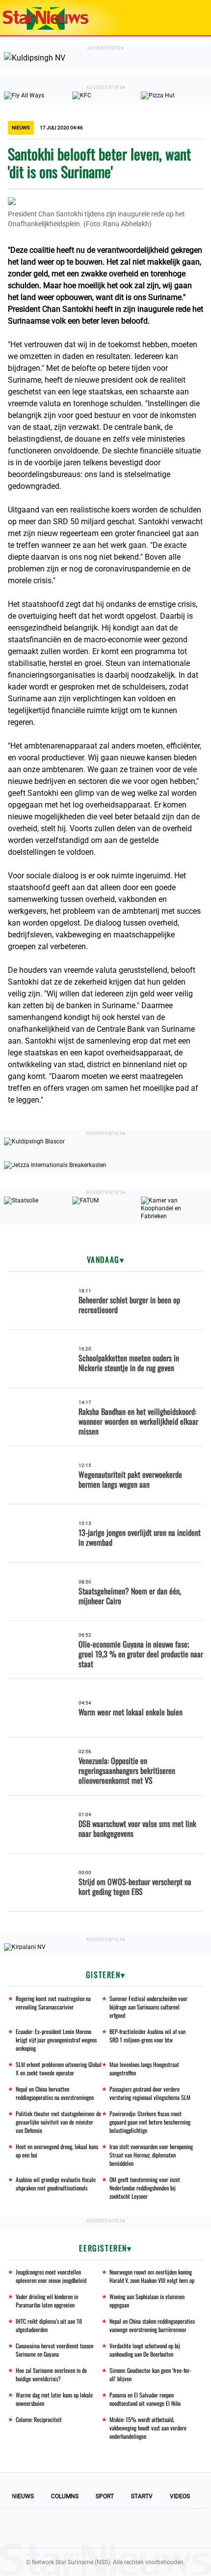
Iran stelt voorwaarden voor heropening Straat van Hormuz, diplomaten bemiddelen (151, 2155)
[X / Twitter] (105, 2528)
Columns (65, 2496)
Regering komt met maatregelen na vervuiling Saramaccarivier (53, 2003)
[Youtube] (72, 2528)
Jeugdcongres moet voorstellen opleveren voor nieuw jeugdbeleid (51, 2276)
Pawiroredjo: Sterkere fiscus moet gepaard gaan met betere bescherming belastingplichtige (150, 2122)
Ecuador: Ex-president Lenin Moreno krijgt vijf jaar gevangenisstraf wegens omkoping (56, 2040)
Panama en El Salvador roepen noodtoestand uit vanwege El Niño (145, 2399)
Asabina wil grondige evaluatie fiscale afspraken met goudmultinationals (56, 2184)
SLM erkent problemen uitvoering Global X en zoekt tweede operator (59, 2068)
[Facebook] (39, 2528)
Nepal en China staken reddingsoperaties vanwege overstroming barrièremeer (152, 2325)
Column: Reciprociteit (39, 2419)
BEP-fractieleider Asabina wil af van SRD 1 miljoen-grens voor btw (147, 2036)
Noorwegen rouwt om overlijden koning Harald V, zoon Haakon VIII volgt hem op (152, 2276)
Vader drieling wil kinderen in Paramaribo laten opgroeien (47, 2301)
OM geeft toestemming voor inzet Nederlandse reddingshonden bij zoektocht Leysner (145, 2188)
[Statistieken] (206, 2569)
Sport (105, 2496)
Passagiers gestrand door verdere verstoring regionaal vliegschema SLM (150, 2093)
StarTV (142, 2496)
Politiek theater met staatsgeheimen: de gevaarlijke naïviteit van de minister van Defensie (58, 2122)
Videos (180, 2496)
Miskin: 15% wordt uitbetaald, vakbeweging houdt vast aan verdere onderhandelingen (148, 2428)
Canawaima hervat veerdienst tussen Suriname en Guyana (54, 2350)
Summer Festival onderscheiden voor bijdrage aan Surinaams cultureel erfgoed (148, 2007)
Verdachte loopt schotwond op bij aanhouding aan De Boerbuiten (145, 2350)
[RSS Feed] (172, 2528)
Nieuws (23, 2496)
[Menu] (193, 18)
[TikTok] (139, 2528)
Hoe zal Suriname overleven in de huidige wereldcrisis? (51, 2374)
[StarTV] (181, 18)
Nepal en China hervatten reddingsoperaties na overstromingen (55, 2093)
